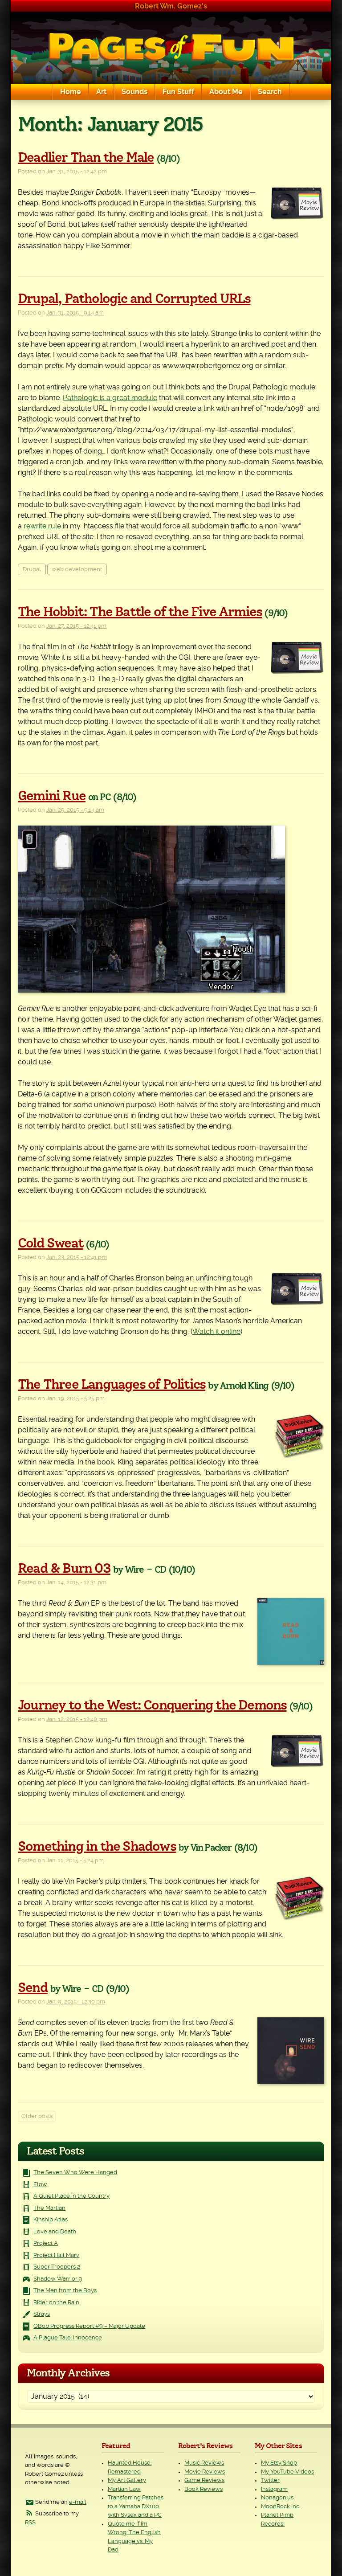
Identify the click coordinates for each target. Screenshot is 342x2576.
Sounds (134, 92)
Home (71, 92)
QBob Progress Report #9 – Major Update (89, 2326)
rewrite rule (42, 526)
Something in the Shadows (97, 1847)
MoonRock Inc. (281, 2507)
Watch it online (216, 1332)
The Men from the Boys (65, 2291)
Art (101, 92)
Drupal (32, 570)
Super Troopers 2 (57, 2267)
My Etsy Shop (279, 2463)
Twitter (270, 2480)
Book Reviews (204, 2489)
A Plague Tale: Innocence (68, 2338)
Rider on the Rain (56, 2303)
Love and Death (55, 2232)
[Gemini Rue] (171, 909)
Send (33, 1988)
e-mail (78, 2502)
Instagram (274, 2489)
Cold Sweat (51, 1243)
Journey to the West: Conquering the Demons (152, 1705)
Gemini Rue (52, 796)
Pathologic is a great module (110, 398)
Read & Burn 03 (64, 1569)
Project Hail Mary (56, 2255)
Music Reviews (204, 2463)
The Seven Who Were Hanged (75, 2173)
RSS (30, 2523)
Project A (46, 2243)
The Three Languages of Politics (112, 1385)
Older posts (37, 2116)
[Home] (171, 48)
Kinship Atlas (51, 2220)
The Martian (49, 2208)
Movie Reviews (205, 2472)
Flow (40, 2185)
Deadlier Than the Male (86, 158)
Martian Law (124, 2489)
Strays (42, 2314)
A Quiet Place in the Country (71, 2196)
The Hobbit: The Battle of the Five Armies (140, 612)
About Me (226, 92)
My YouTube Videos (287, 2472)
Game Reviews (204, 2480)
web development (77, 570)
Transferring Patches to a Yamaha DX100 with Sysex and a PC (136, 2506)
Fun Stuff (178, 92)
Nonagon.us (277, 2498)
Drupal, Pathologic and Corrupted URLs (134, 299)
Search (270, 92)
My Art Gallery (127, 2480)
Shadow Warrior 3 (58, 2279)
